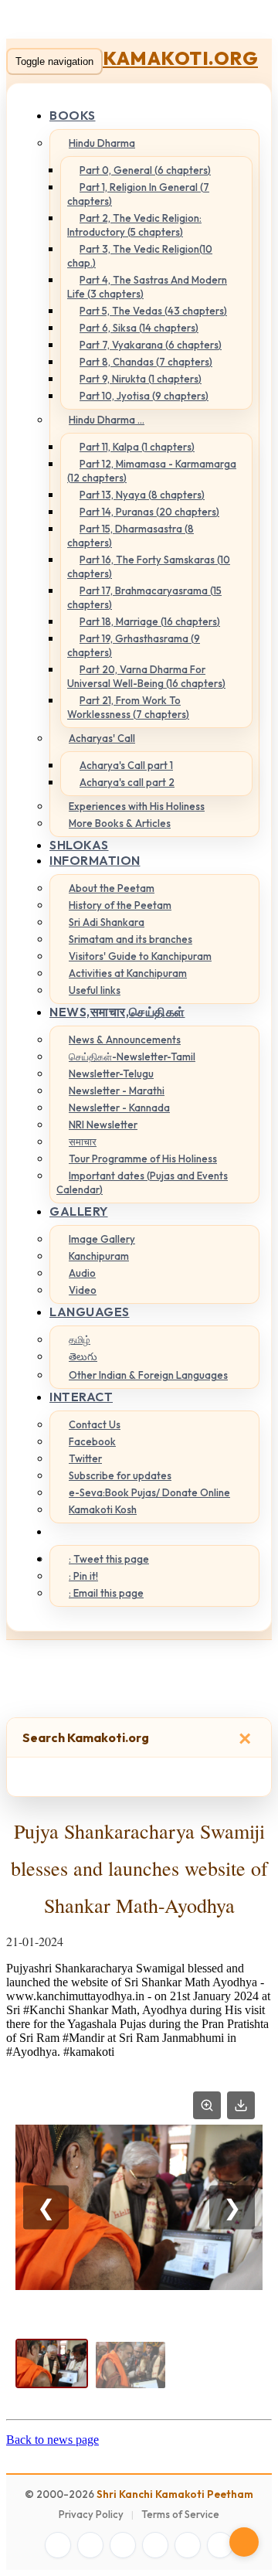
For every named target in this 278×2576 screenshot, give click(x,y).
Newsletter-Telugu (111, 1074)
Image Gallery (102, 1239)
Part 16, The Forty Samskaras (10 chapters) (149, 567)
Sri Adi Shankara (107, 922)
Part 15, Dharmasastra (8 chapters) (131, 536)
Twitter (85, 1458)
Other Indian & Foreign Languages (148, 1375)
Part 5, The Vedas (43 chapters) (153, 311)
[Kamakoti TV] (188, 2545)
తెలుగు (83, 1356)
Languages (90, 1312)
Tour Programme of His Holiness (143, 1159)
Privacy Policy (91, 2514)
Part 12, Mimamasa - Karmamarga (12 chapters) (152, 471)
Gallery (79, 1211)
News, (117, 1012)
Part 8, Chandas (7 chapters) (146, 362)
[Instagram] (123, 2545)
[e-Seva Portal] (220, 2545)
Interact (81, 1397)
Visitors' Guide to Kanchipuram (140, 956)
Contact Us (95, 1424)
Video (83, 1290)
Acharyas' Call (102, 738)
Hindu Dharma (102, 143)
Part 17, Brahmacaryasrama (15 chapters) (144, 597)
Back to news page (53, 2440)
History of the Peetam (120, 905)
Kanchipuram (99, 1256)
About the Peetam (112, 888)
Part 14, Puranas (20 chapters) (149, 512)
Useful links (95, 990)
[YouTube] (155, 2545)
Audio (82, 1273)
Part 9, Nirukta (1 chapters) (141, 379)
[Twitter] (90, 2545)
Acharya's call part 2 (127, 782)
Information (95, 860)
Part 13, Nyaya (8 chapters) (142, 495)
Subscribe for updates (120, 1475)
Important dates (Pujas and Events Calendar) (142, 1183)
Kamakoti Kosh (103, 1509)
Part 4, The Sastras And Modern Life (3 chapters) (147, 287)
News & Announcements (125, 1040)
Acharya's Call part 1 (126, 765)
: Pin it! (83, 1576)
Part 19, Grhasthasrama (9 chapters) (134, 645)
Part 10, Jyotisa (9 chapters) (144, 396)
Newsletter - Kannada (119, 1108)
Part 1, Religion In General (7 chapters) (138, 194)
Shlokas (79, 845)
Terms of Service (180, 2514)
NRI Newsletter (103, 1125)
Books (73, 115)
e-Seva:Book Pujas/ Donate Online (149, 1492)
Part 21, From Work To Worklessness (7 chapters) (128, 707)
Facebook (92, 1441)
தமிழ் (80, 1339)
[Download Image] (241, 2105)
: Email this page (106, 1593)
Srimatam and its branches (131, 939)
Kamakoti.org (180, 58)
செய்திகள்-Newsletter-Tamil (132, 1057)
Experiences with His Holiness (137, 806)
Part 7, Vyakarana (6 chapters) (151, 345)
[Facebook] (58, 2545)
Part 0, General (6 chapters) (145, 170)
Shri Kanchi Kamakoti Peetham (175, 2494)
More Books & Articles (120, 823)
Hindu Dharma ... (107, 420)
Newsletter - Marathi (117, 1091)
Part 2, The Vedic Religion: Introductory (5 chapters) (134, 225)
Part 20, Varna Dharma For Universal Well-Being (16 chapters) (146, 676)
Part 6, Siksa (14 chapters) (139, 328)
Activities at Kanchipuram (128, 973)
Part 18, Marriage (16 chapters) (150, 621)
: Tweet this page (109, 1559)
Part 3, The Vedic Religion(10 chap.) (140, 256)
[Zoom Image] (207, 2105)
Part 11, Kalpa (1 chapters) (137, 447)
